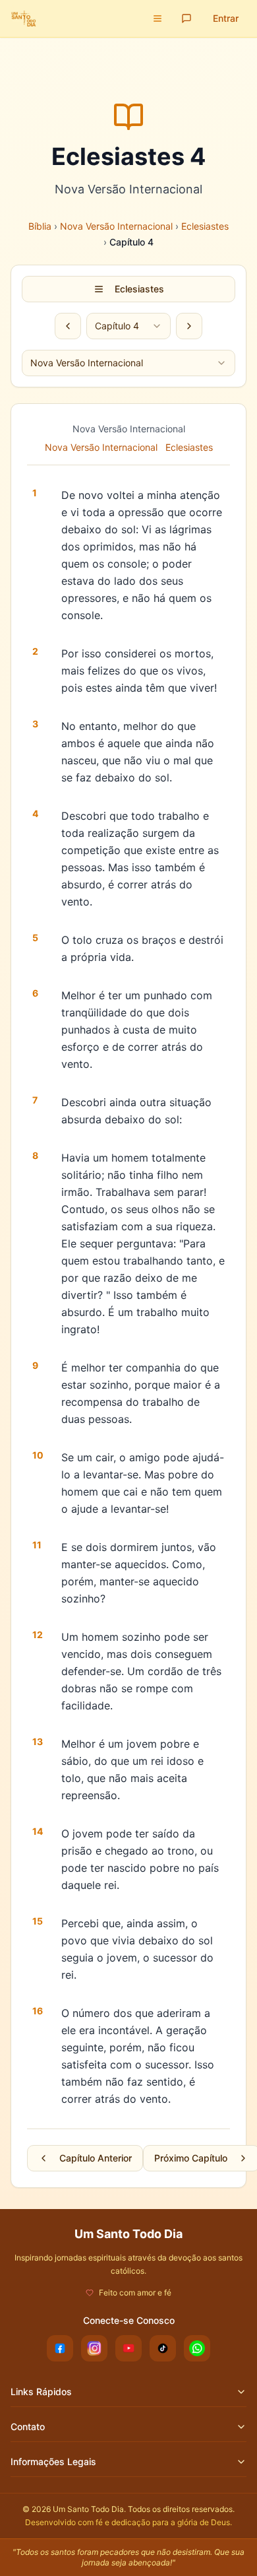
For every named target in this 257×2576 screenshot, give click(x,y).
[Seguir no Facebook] (60, 2348)
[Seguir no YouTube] (128, 2348)
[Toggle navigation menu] (157, 18)
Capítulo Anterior (96, 2158)
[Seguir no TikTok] (163, 2348)
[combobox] (128, 326)
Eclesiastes (205, 226)
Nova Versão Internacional (116, 226)
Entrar (226, 18)
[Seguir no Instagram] (94, 2348)
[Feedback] (186, 18)
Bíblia (40, 226)
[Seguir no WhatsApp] (197, 2348)
